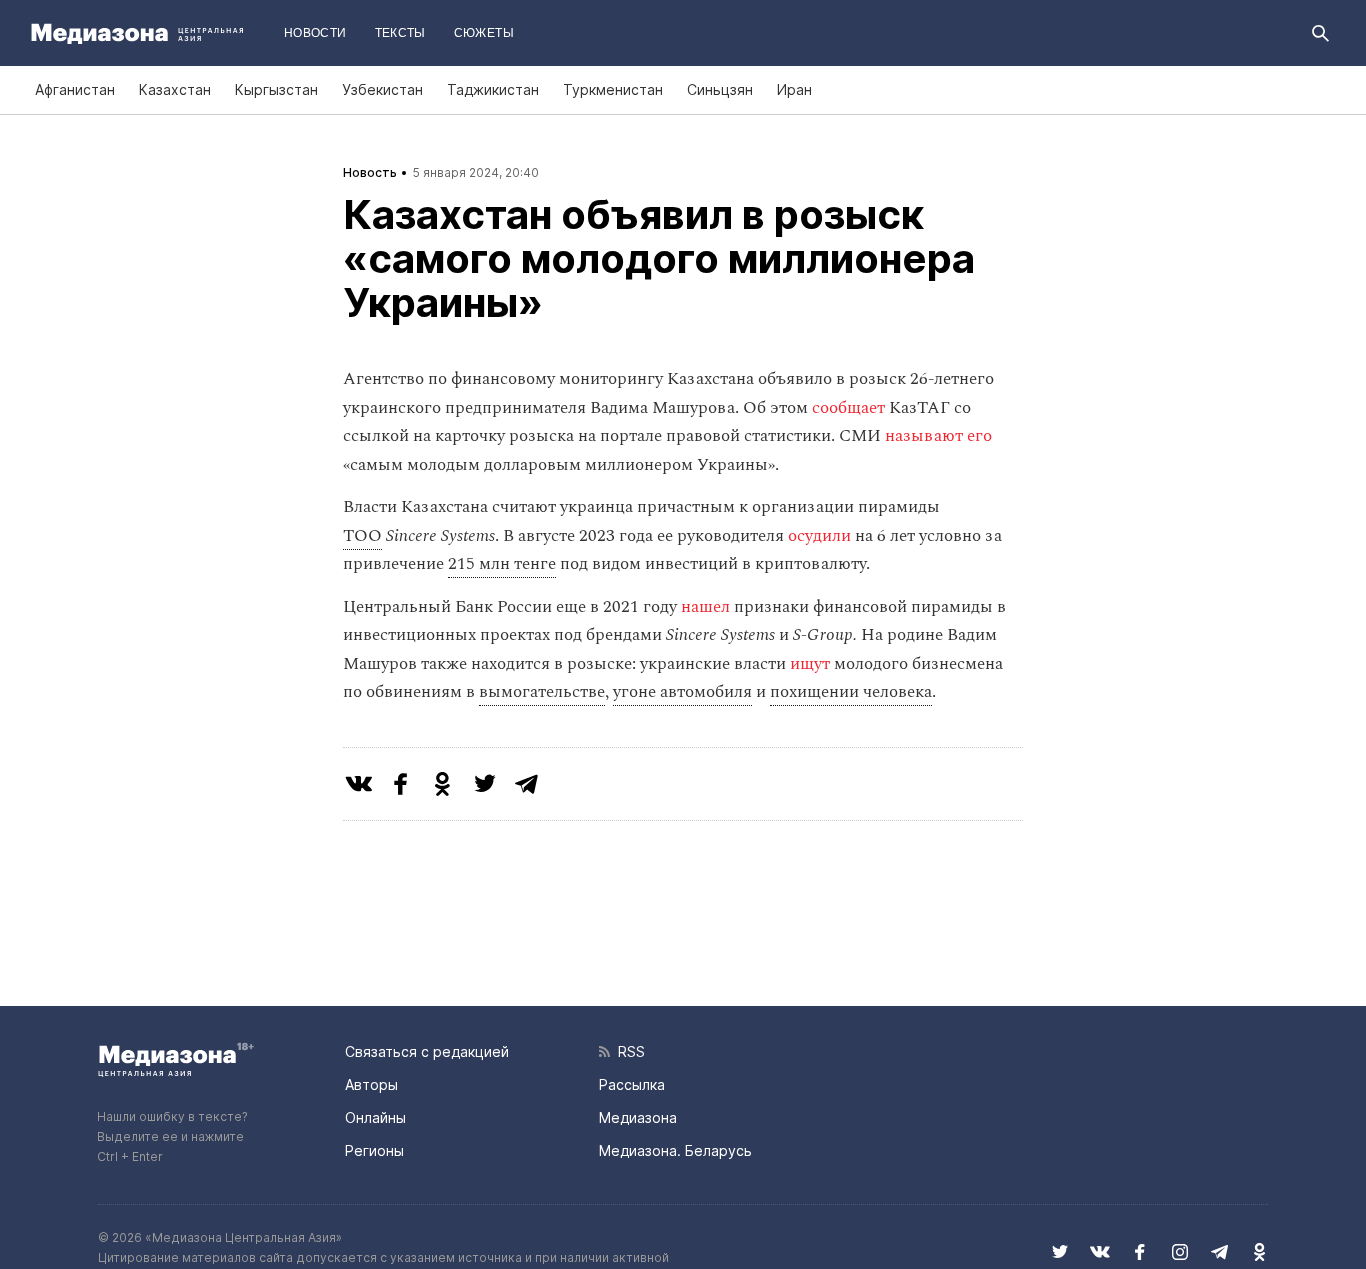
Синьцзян (720, 89)
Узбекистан (382, 89)
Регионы (374, 1150)
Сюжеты (484, 33)
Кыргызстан (276, 89)
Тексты (400, 33)
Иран (794, 89)
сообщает (850, 408)
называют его (938, 436)
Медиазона (638, 1117)
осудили (821, 536)
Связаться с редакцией (427, 1051)
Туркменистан (613, 89)
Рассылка (632, 1084)
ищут (812, 664)
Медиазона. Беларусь (675, 1150)
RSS (627, 1051)
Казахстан (175, 89)
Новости (315, 33)
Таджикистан (493, 89)
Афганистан (75, 89)
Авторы (371, 1084)
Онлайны (375, 1117)
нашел (707, 607)
